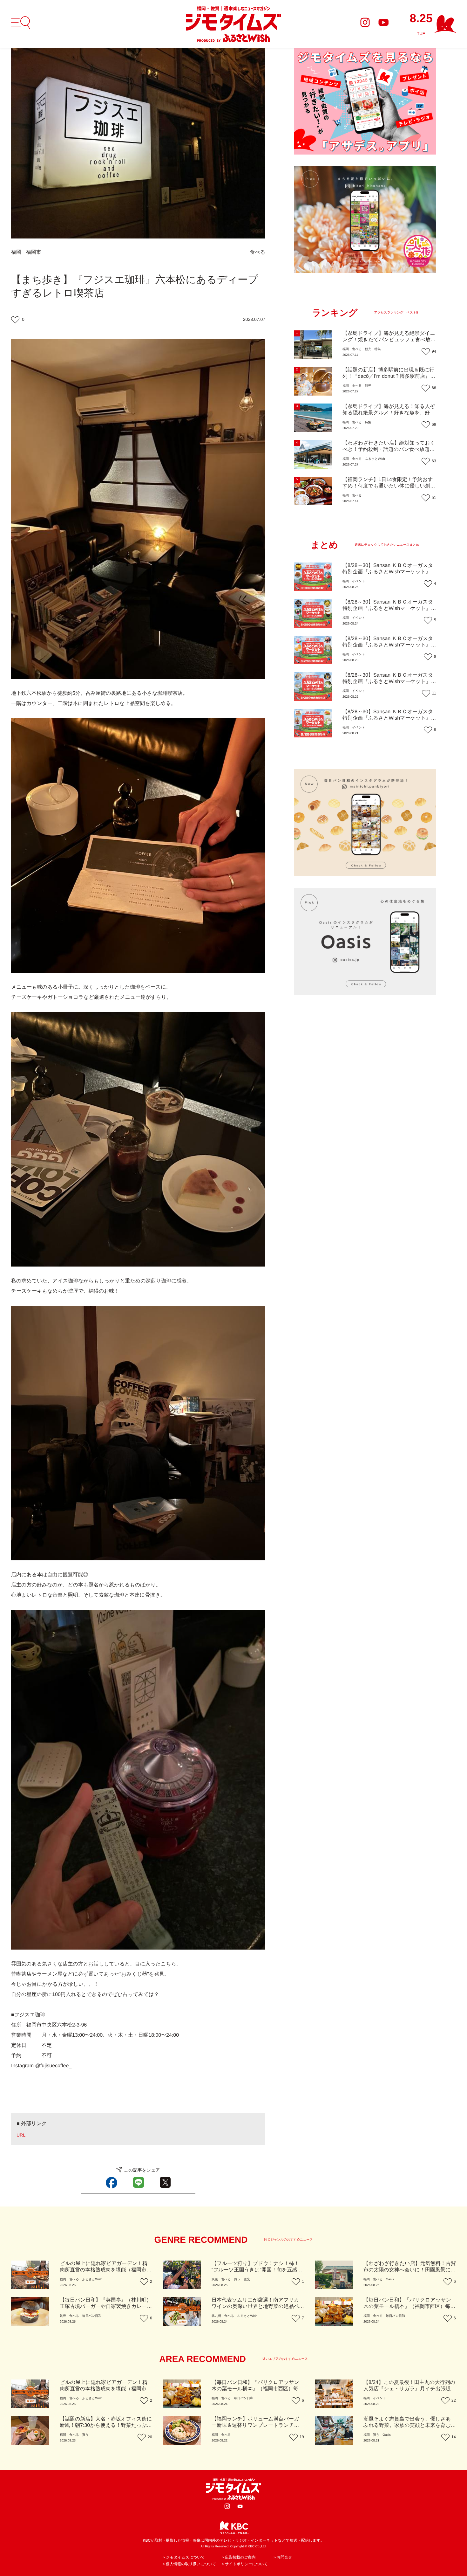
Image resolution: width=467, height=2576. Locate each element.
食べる (257, 252)
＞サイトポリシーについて (244, 2564)
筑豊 (63, 2316)
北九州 (216, 2316)
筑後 (215, 2279)
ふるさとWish (375, 459)
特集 (377, 349)
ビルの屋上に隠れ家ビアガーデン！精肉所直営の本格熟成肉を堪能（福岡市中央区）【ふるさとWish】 (106, 2270)
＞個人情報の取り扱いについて (189, 2564)
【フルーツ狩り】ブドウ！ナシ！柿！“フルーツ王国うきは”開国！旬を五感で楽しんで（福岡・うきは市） (257, 2270)
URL (21, 2135)
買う (237, 2279)
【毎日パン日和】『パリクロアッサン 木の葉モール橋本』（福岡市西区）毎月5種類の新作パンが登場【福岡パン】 (409, 2307)
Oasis (390, 2279)
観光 (368, 349)
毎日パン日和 (91, 2316)
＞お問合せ (283, 2557)
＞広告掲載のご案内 (238, 2557)
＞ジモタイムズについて (183, 2557)
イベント (359, 581)
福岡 (16, 252)
